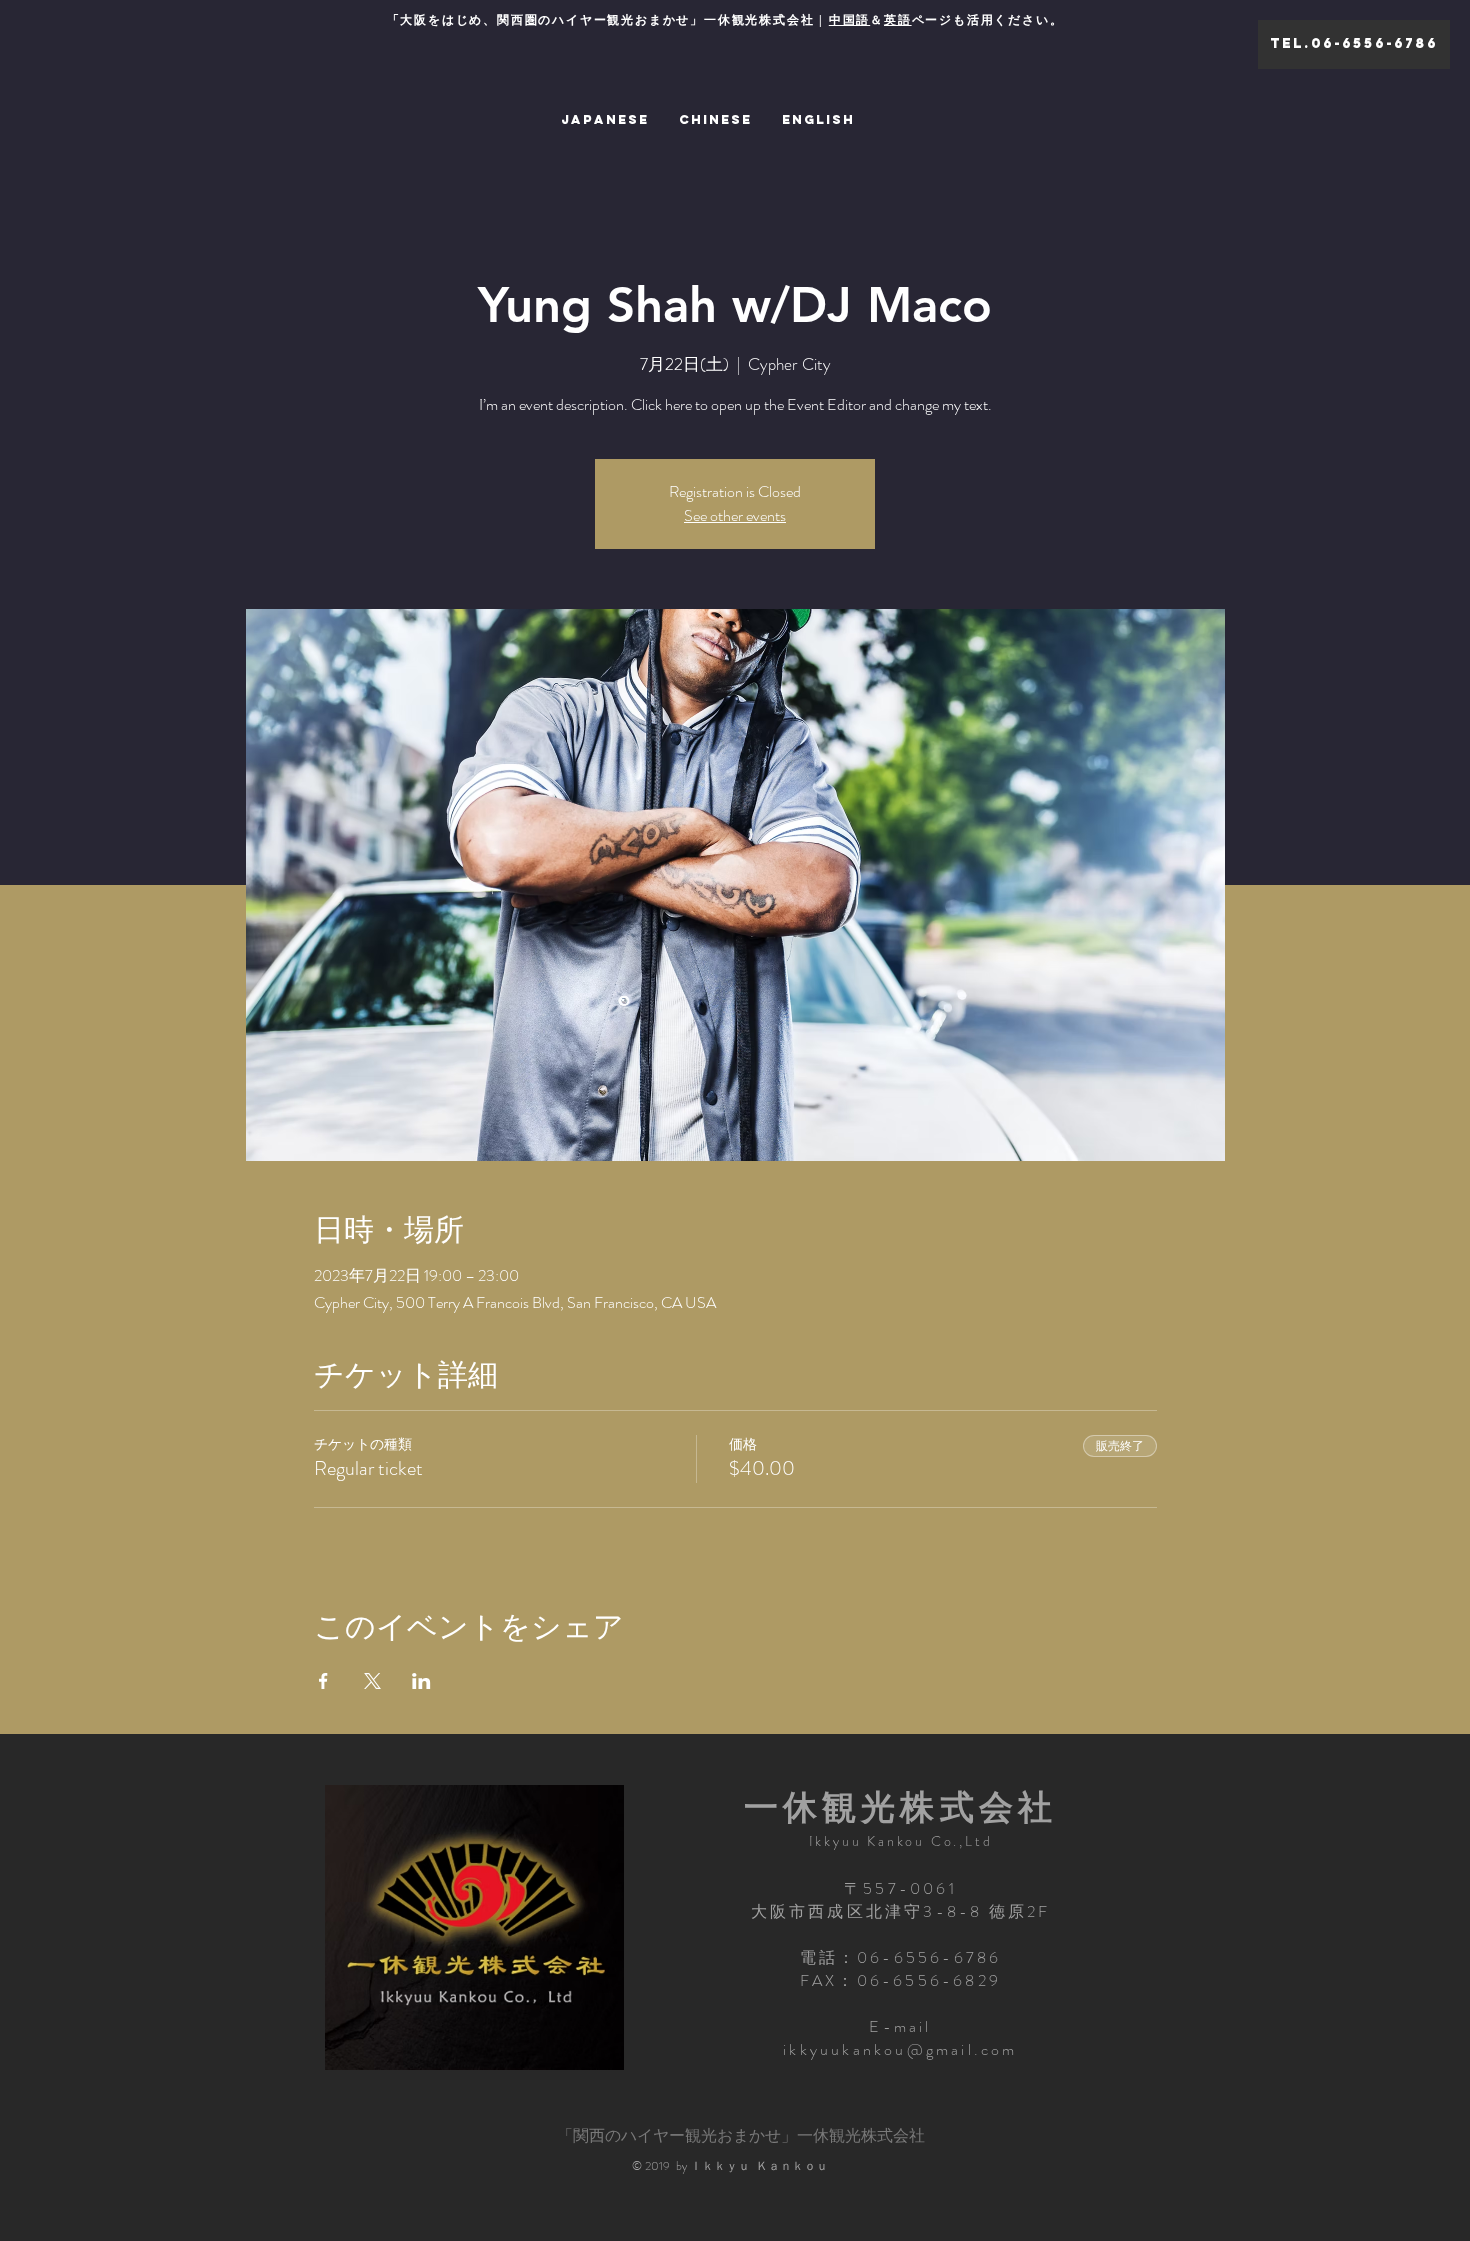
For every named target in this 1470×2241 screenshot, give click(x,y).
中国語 (849, 20)
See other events (735, 515)
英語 (898, 20)
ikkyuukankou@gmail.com (900, 2049)
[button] (1354, 44)
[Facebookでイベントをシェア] (323, 1681)
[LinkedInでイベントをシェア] (421, 1681)
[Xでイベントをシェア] (372, 1681)
